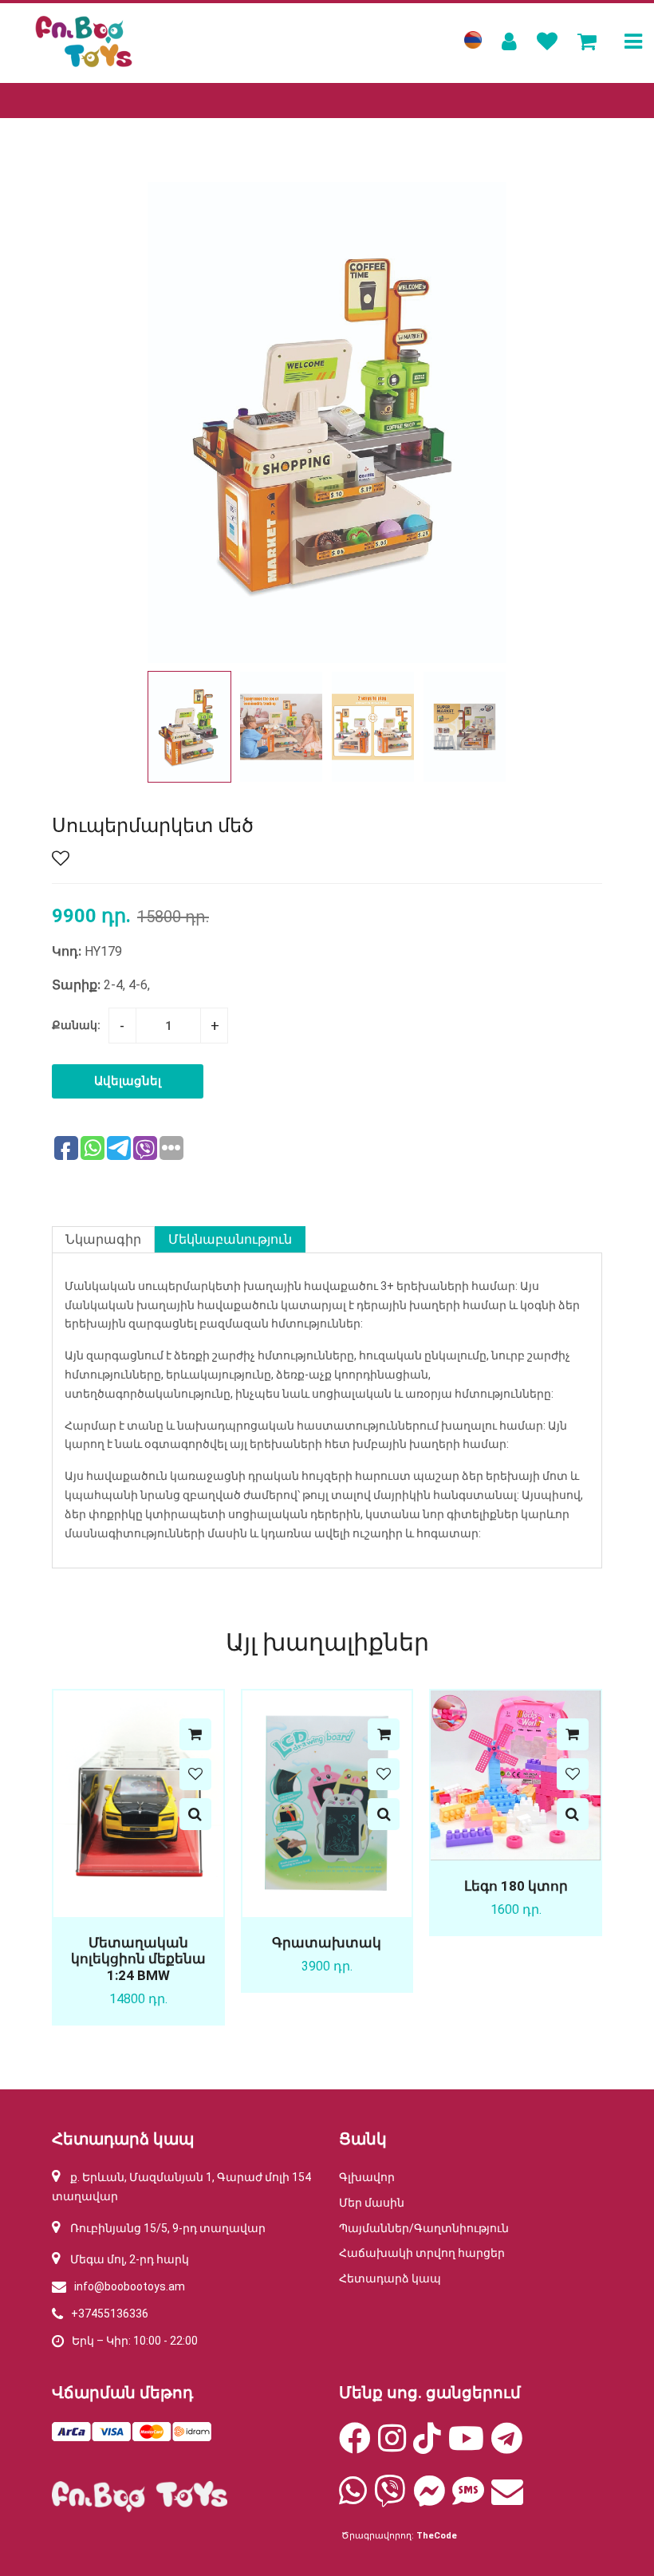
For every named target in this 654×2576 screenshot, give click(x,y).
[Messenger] (429, 2499)
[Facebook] (355, 2446)
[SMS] (468, 2499)
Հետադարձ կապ (390, 2278)
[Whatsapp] (353, 2499)
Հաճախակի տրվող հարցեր (422, 2253)
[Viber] (390, 2499)
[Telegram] (507, 2446)
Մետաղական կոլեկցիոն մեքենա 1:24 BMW (138, 1959)
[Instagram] (392, 2446)
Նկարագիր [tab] (103, 1239)
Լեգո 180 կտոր (516, 1886)
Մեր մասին (372, 2203)
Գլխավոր (367, 2177)
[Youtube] (466, 2446)
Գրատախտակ (327, 1943)
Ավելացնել (128, 1081)
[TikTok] (427, 2446)
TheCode (437, 2536)
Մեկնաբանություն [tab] (230, 1239)
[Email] (507, 2499)
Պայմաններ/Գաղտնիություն (424, 2228)
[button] (488, 727)
